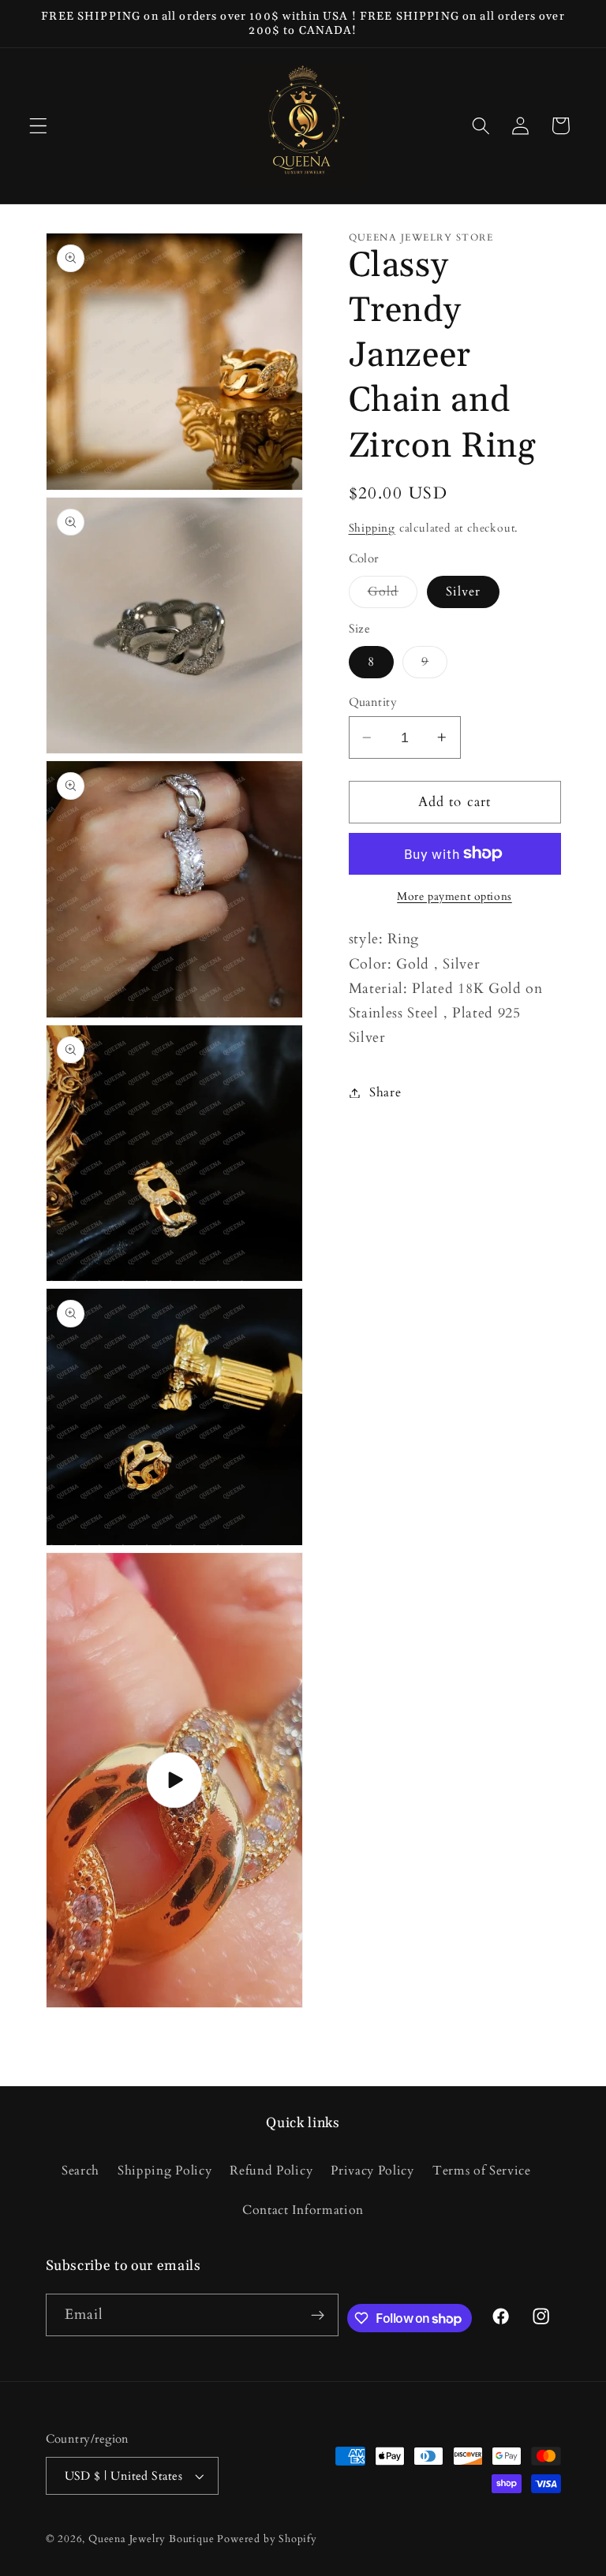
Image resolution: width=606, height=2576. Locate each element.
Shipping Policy (165, 2171)
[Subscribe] (318, 2315)
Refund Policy (271, 2171)
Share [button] (385, 1092)
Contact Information (303, 2210)
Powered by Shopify (267, 2539)
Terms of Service (482, 2171)
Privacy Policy (372, 2171)
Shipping (372, 528)
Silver (464, 592)
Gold (393, 595)
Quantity (373, 702)
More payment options (454, 896)
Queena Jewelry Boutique (153, 2539)
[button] (38, 126)
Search (80, 2171)
